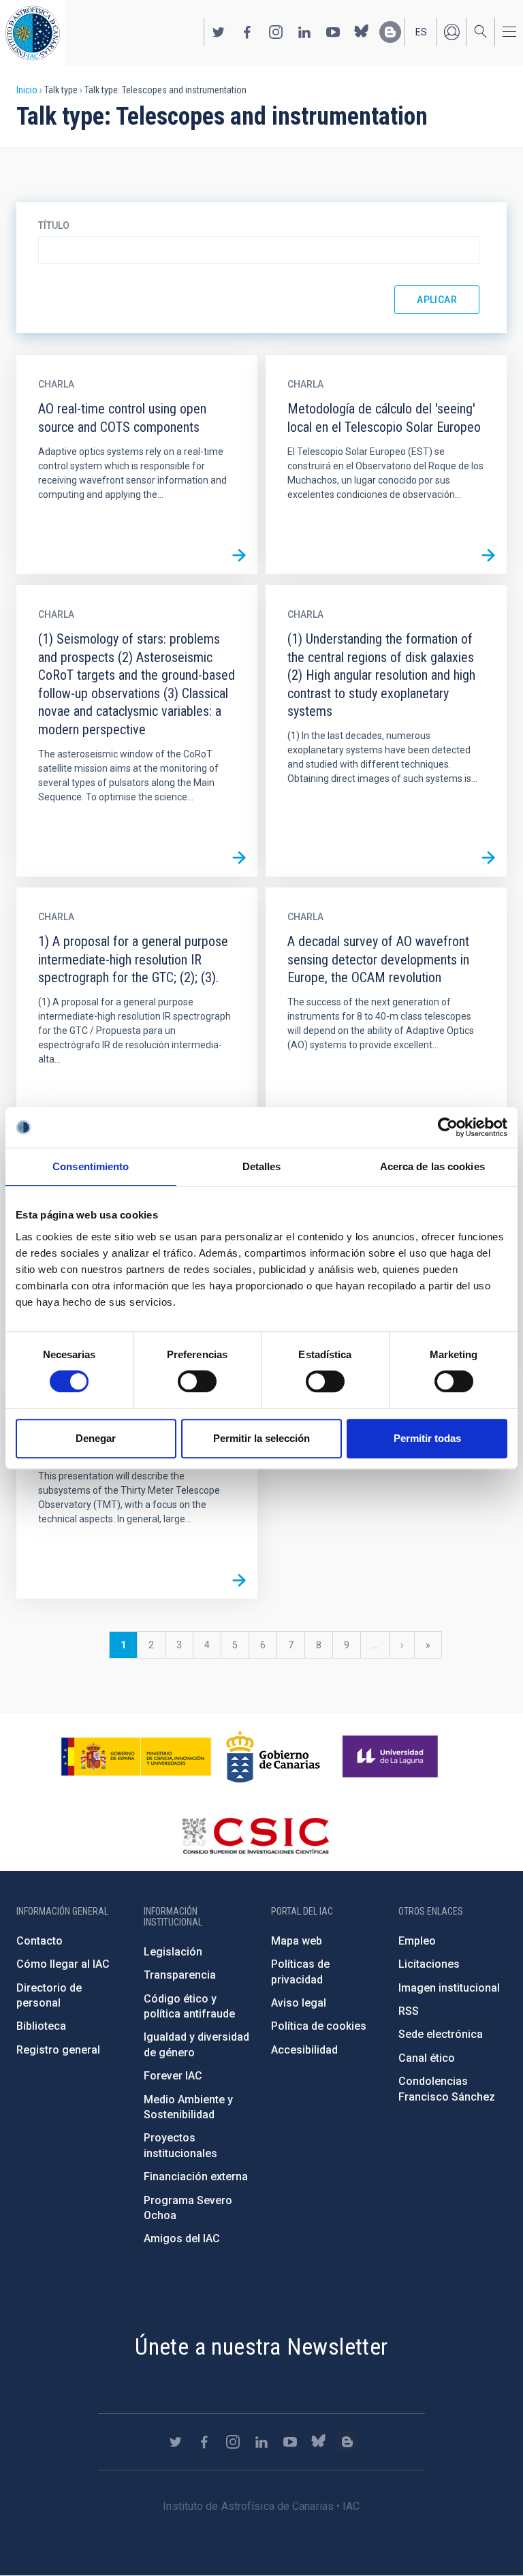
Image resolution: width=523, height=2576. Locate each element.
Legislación (173, 1952)
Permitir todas (427, 1438)
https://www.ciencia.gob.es (136, 1757)
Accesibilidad (304, 2050)
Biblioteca (41, 2026)
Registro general (58, 2050)
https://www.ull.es (392, 1757)
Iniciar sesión (451, 32)
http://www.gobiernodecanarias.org (273, 1757)
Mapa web (297, 1941)
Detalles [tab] (262, 1166)
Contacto (39, 1941)
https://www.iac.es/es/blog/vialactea (390, 32)
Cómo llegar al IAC (63, 1964)
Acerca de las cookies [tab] (432, 1166)
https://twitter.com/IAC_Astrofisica (219, 32)
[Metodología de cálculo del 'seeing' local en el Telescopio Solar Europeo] (488, 556)
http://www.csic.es (255, 1836)
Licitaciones (429, 1964)
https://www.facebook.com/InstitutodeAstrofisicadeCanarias (247, 32)
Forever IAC (173, 2076)
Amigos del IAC (182, 2239)
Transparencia (180, 1975)
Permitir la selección (261, 1438)
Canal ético (427, 2058)
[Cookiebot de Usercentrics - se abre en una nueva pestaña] (448, 1127)
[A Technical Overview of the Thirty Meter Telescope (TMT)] (239, 1580)
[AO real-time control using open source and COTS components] (239, 556)
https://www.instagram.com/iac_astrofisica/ (276, 32)
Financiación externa (196, 2177)
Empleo (417, 1941)
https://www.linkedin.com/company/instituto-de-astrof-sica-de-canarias (304, 32)
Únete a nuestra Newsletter (261, 2346)
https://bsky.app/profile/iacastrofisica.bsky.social (362, 32)
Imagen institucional (449, 1988)
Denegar (96, 1438)
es (421, 32)
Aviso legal (299, 2003)
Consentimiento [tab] (91, 1166)
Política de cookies (319, 2026)
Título (54, 225)
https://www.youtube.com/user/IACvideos (333, 32)
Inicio (27, 90)
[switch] (197, 1381)
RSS (409, 2011)
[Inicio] (33, 33)
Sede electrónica (441, 2034)
